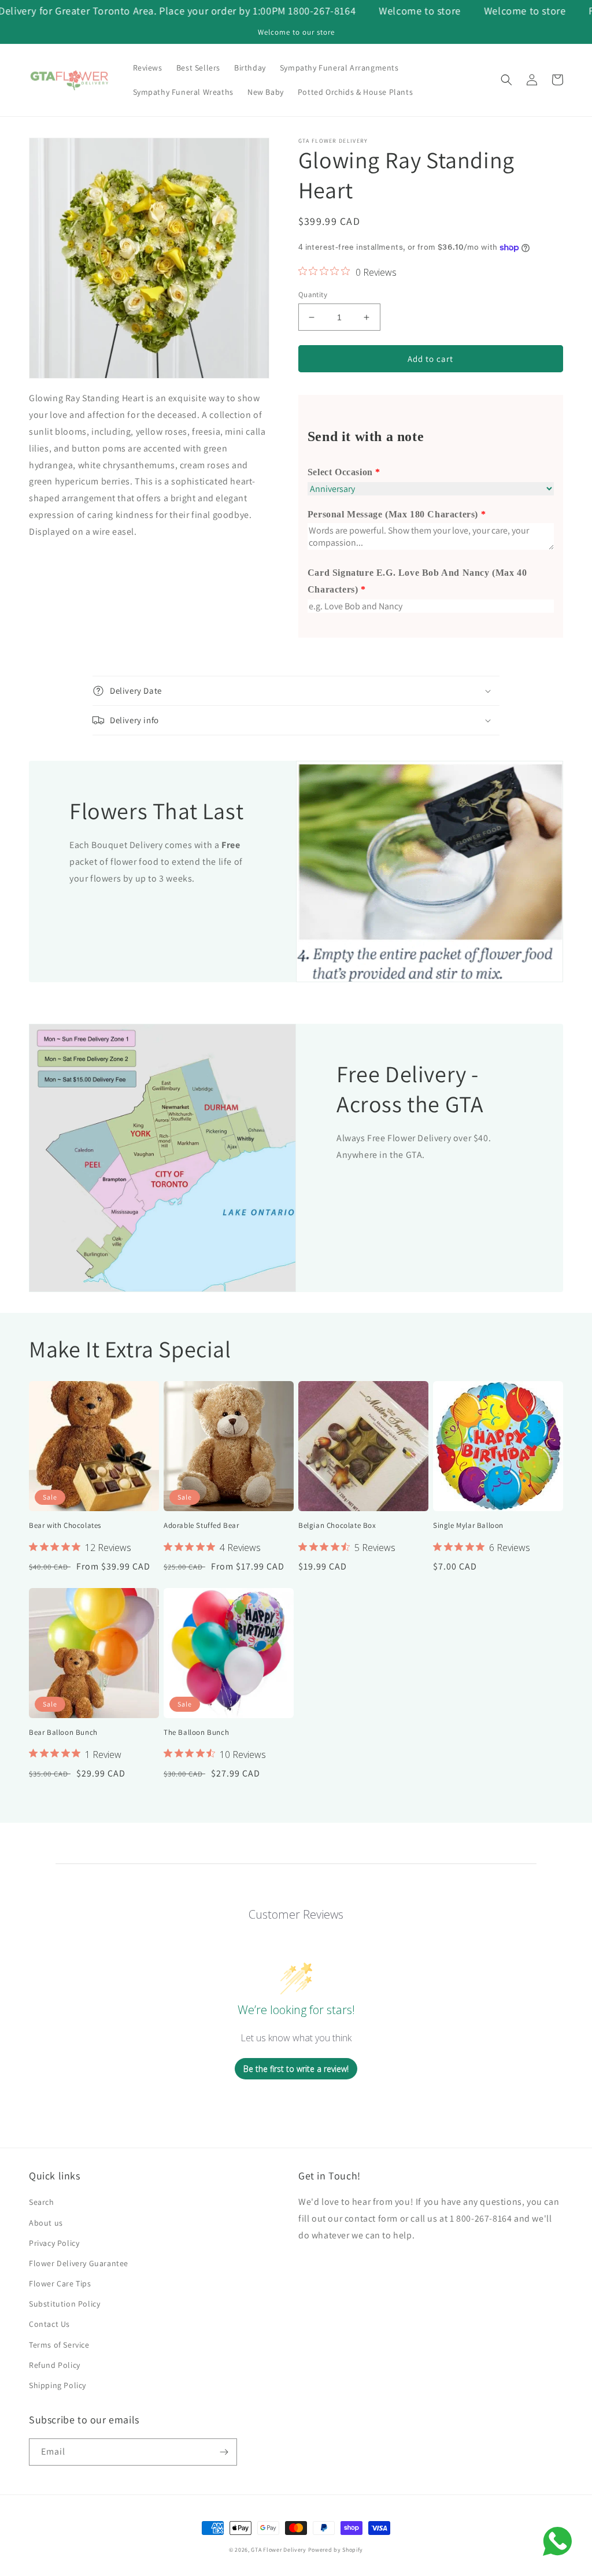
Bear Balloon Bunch (63, 1733)
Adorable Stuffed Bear (201, 1526)
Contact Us (49, 2324)
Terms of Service (59, 2345)
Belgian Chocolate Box (337, 1526)
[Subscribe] (224, 2452)
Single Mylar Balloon (468, 1526)
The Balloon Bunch (196, 1733)
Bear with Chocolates (65, 1526)
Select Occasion (340, 472)
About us (46, 2223)
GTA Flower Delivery (278, 2550)
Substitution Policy (64, 2304)
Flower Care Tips (60, 2283)
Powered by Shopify (336, 2550)
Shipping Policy (58, 2385)
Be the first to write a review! (296, 2069)
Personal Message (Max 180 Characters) (393, 514)
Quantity (313, 295)
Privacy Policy (54, 2243)
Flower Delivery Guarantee (79, 2263)
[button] (506, 80)
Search (42, 2202)
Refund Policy (55, 2365)
